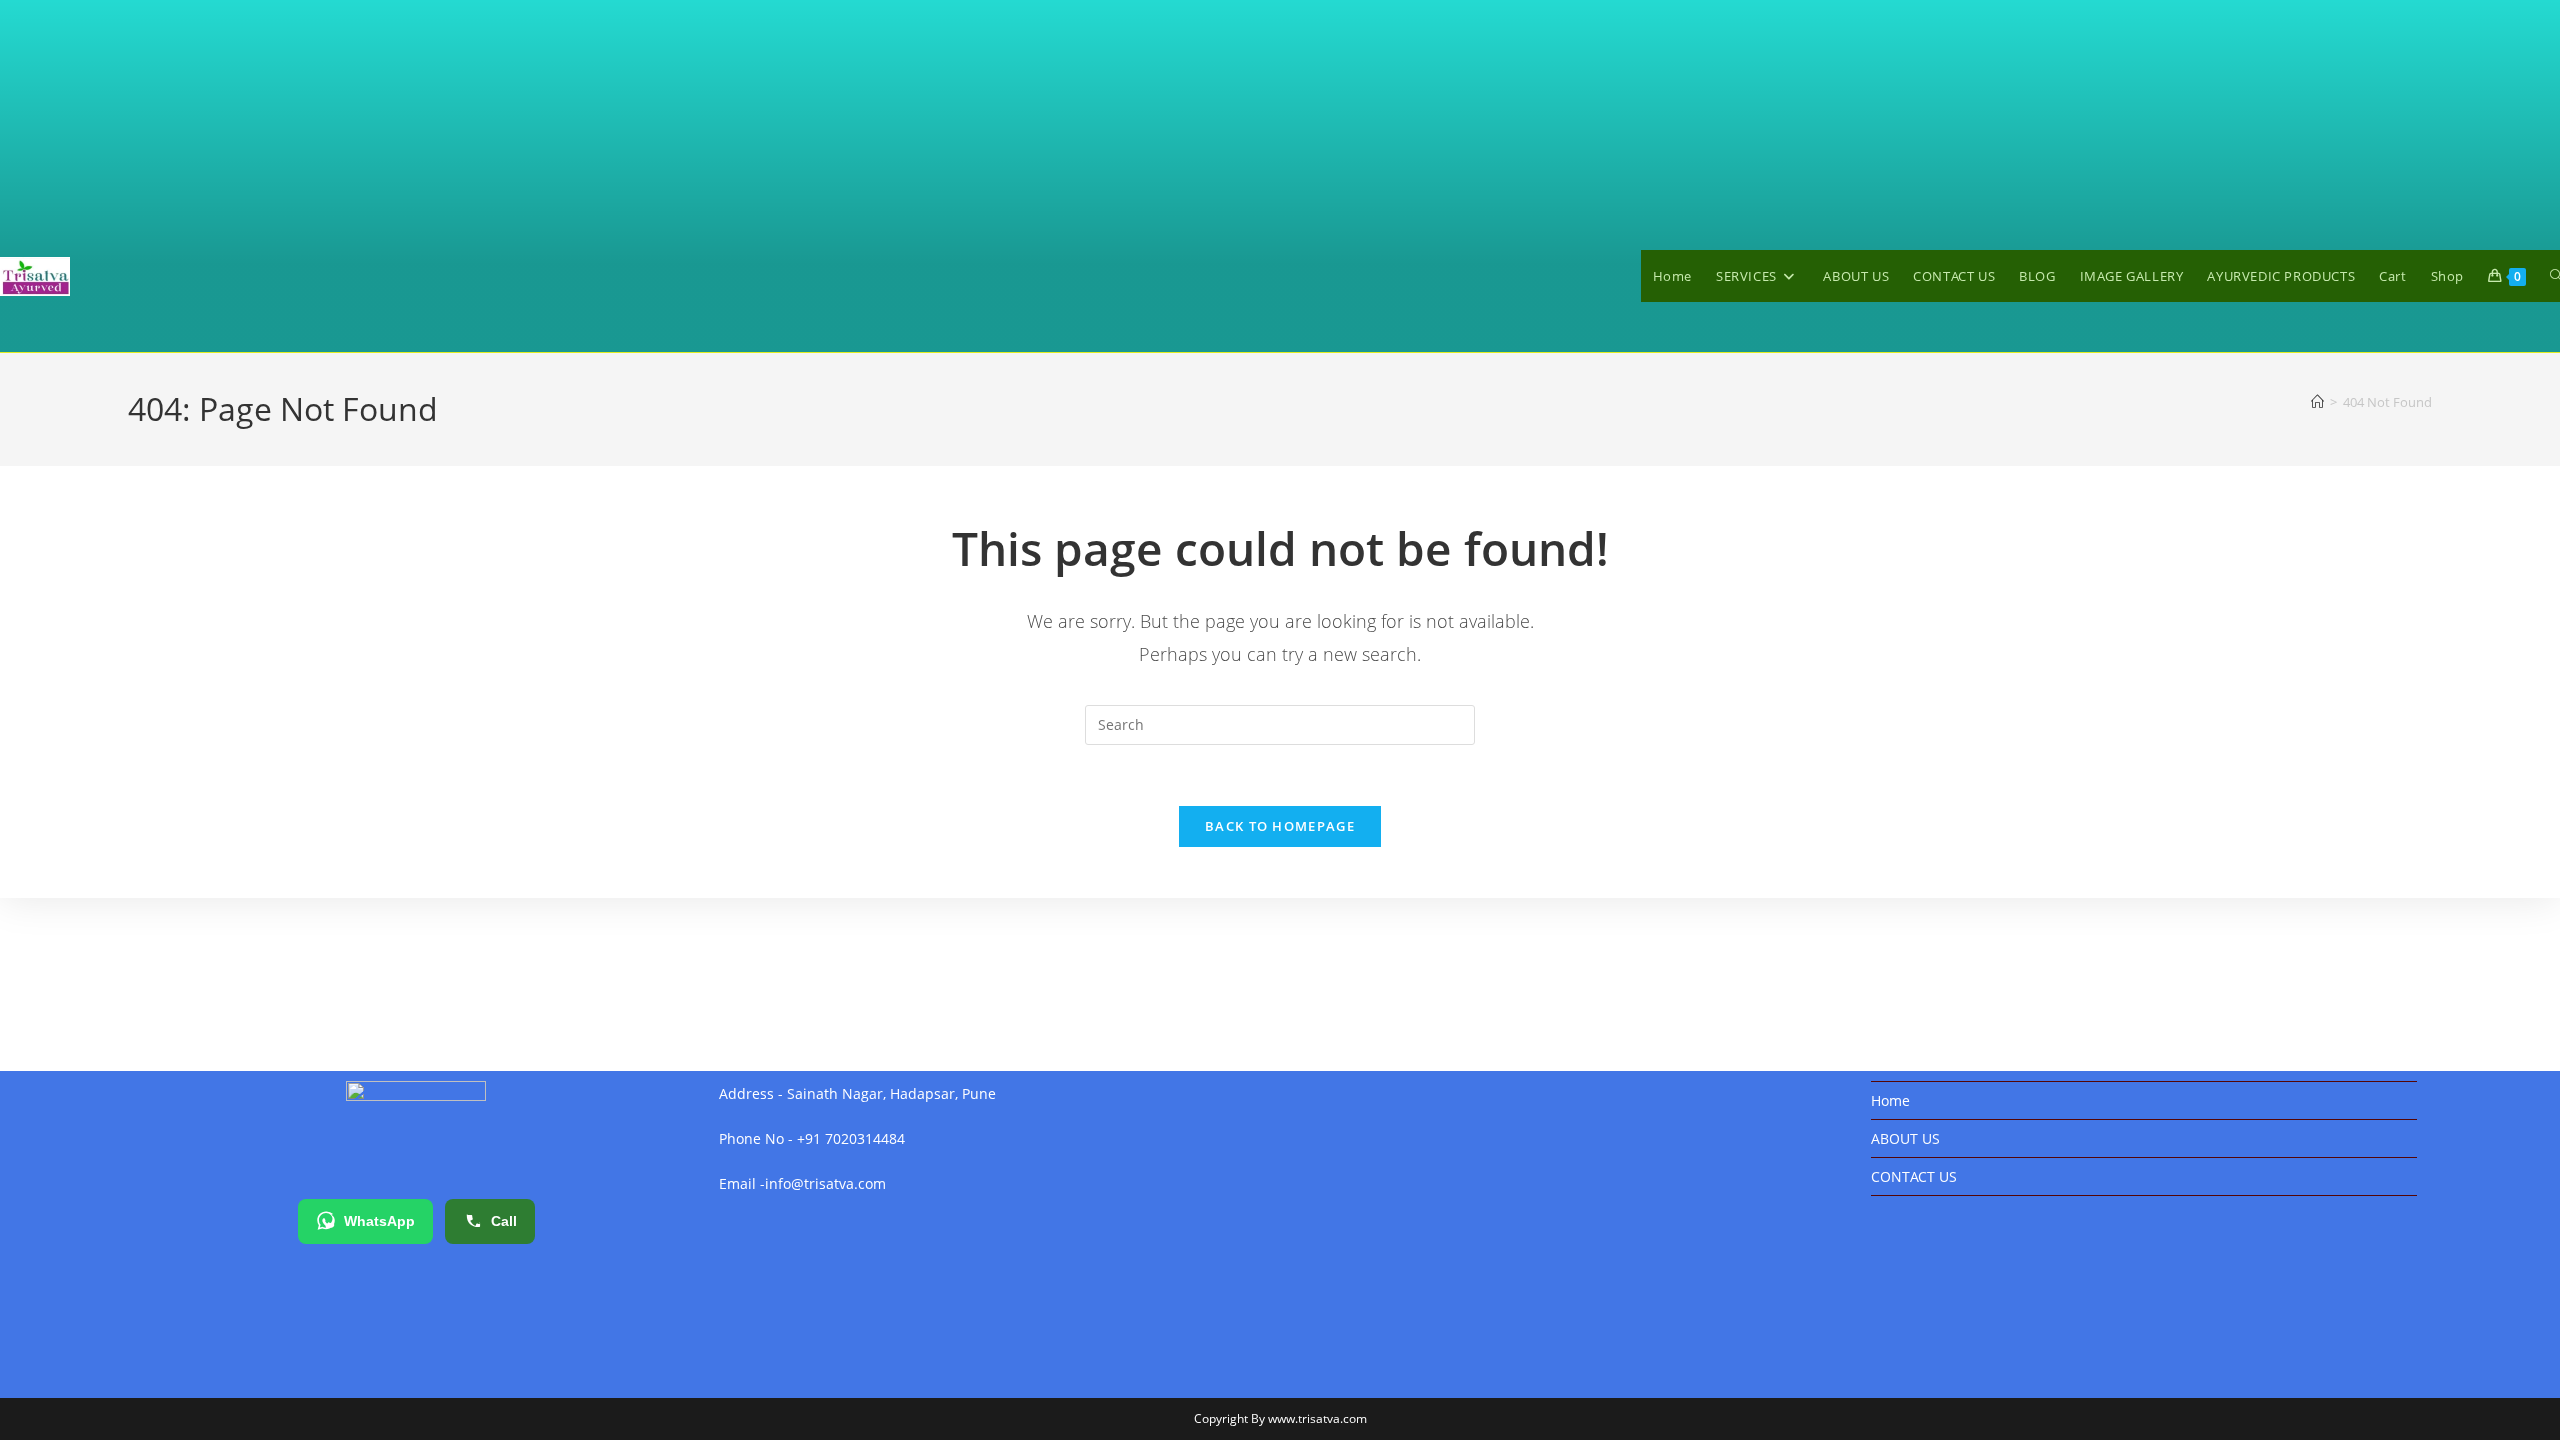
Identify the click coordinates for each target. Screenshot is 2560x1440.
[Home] (2317, 402)
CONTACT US (1914, 1176)
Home (1890, 1100)
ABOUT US (1905, 1138)
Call (504, 1221)
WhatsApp (379, 1221)
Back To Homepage (1280, 826)
